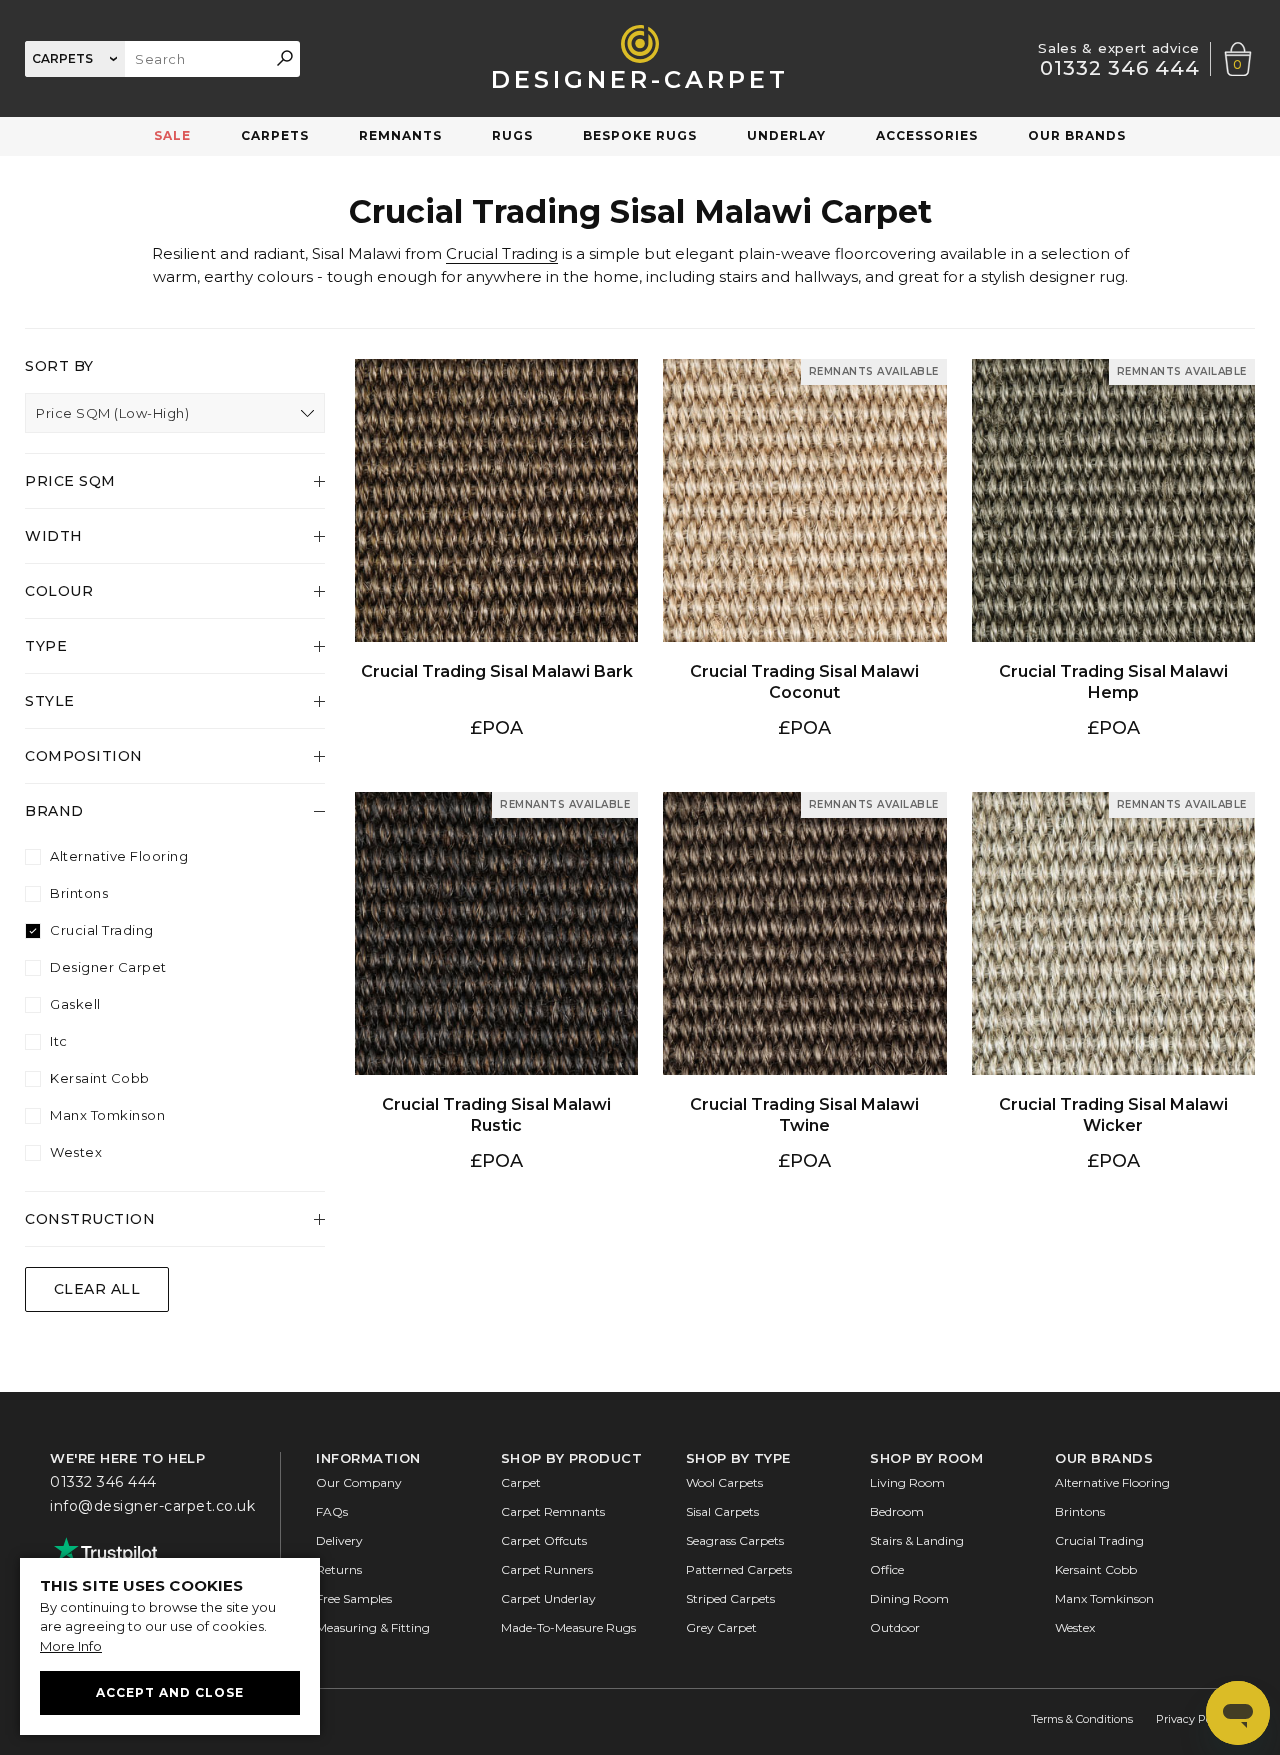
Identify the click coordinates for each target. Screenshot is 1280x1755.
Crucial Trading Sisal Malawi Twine (804, 800)
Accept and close (170, 1692)
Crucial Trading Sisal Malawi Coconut (804, 367)
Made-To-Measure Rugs (568, 1627)
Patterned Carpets (739, 1569)
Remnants (400, 135)
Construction (90, 1219)
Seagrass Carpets (735, 1540)
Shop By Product (572, 1458)
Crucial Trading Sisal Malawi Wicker (1113, 800)
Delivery (339, 1540)
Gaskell (75, 1004)
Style (50, 701)
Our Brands (1077, 135)
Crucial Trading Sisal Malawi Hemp (1113, 367)
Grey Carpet (721, 1627)
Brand (54, 811)
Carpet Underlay (548, 1598)
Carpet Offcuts (544, 1540)
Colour (59, 591)
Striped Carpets (730, 1598)
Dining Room (909, 1598)
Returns (339, 1569)
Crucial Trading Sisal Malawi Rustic (496, 800)
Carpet (521, 1482)
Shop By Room (926, 1458)
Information (368, 1458)
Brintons (79, 893)
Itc (59, 1041)
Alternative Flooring (119, 856)
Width (54, 536)
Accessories (927, 135)
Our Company (359, 1482)
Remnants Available (874, 371)
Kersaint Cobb (100, 1078)
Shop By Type (738, 1458)
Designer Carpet (108, 967)
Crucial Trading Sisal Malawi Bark (496, 367)
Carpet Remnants (553, 1511)
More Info (71, 1646)
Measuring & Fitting (373, 1627)
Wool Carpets (724, 1482)
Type (46, 646)
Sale (172, 135)
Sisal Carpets (722, 1511)
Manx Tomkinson (107, 1115)
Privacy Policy (1193, 1719)
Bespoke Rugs (640, 135)
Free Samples (354, 1598)
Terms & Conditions (1082, 1719)
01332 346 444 (1120, 68)
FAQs (332, 1511)
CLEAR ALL (97, 1289)
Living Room (907, 1482)
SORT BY (59, 366)
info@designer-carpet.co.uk (152, 1505)
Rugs (512, 135)
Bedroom (897, 1511)
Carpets (275, 135)
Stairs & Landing (917, 1540)
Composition (84, 756)
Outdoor (895, 1627)
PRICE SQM (70, 481)
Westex (76, 1152)
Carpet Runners (547, 1569)
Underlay (786, 135)
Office (887, 1569)
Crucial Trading (502, 253)
